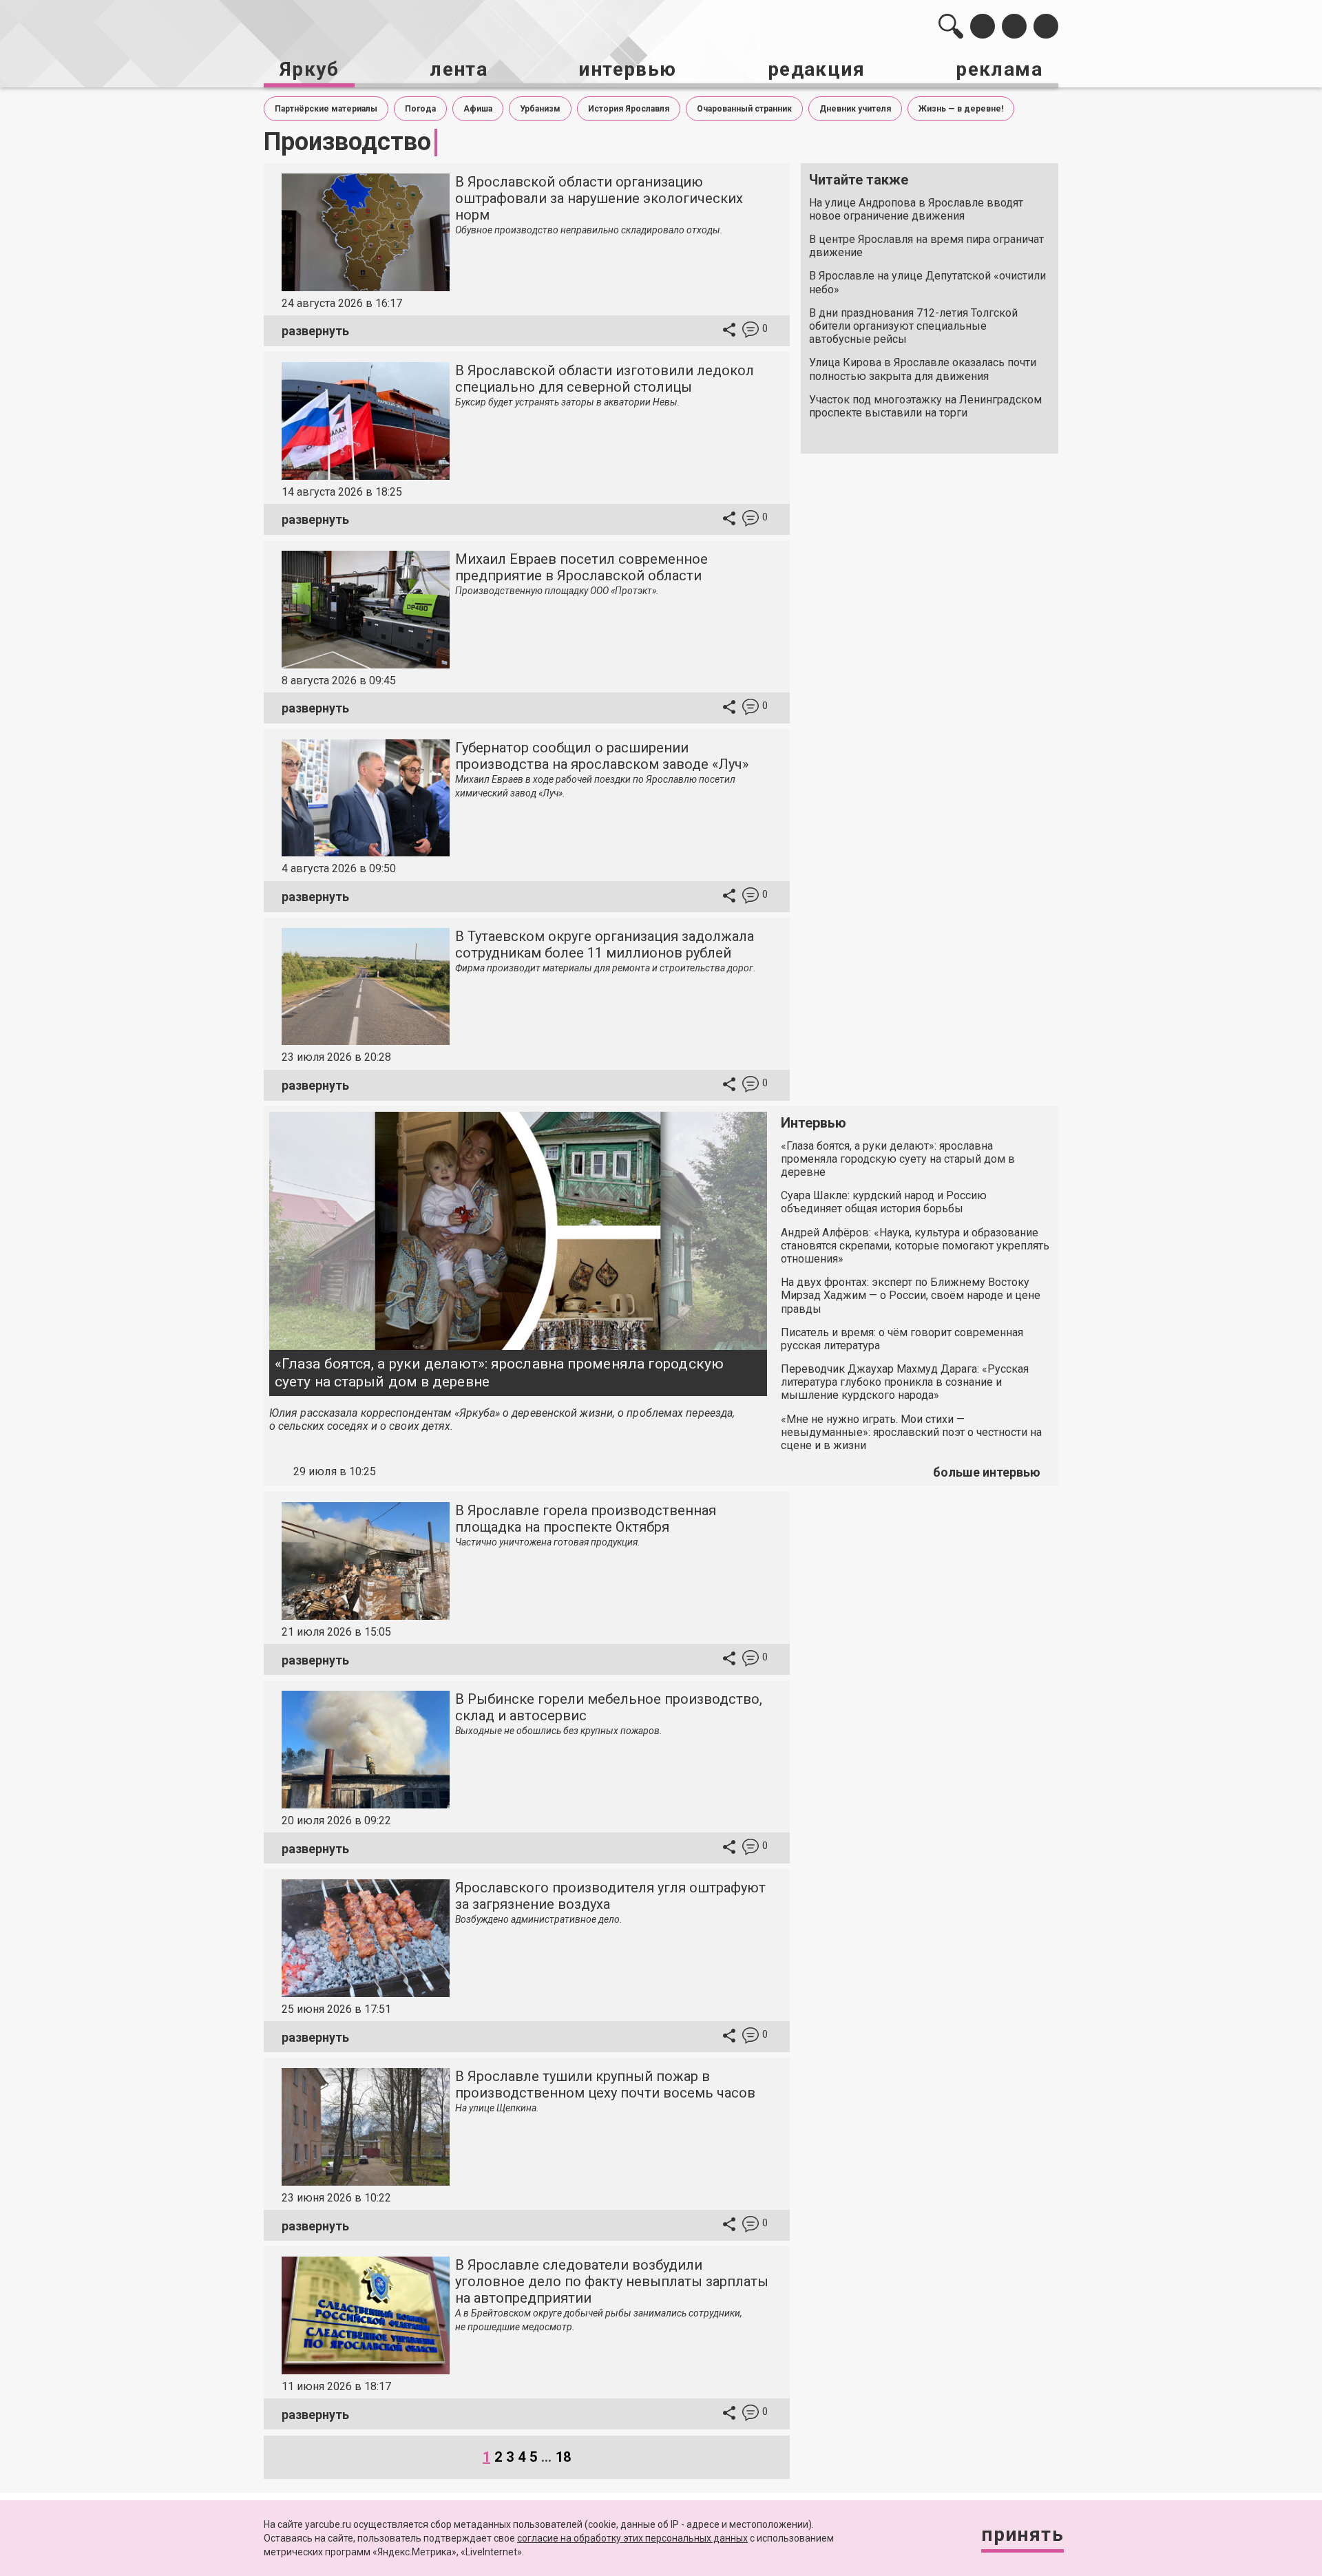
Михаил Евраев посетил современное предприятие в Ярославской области (581, 567)
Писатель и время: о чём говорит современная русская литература (902, 1339)
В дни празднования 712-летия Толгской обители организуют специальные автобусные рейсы (913, 326)
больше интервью (987, 1472)
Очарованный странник (744, 109)
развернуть (315, 331)
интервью (627, 69)
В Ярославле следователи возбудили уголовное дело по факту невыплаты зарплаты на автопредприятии (612, 2281)
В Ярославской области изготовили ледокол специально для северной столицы (605, 379)
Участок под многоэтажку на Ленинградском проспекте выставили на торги (925, 406)
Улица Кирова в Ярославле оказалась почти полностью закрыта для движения (923, 369)
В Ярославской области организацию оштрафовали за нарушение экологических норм (599, 198)
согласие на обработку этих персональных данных (632, 2538)
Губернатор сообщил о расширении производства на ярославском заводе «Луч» (602, 756)
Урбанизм (540, 109)
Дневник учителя (855, 109)
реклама (999, 69)
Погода (420, 109)
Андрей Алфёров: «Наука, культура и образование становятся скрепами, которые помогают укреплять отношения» (915, 1246)
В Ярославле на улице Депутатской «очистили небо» (927, 282)
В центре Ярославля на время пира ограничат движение (926, 246)
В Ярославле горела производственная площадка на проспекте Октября (586, 1519)
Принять (1022, 2534)
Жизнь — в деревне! (961, 109)
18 (563, 2457)
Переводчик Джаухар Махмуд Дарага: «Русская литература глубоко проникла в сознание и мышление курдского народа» (905, 1382)
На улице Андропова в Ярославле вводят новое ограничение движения (916, 209)
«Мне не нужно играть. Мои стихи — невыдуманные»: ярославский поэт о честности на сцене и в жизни (911, 1432)
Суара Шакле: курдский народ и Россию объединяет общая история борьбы (884, 1202)
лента (459, 69)
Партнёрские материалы (326, 109)
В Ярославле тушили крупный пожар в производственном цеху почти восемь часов (605, 2084)
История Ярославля (629, 109)
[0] (751, 331)
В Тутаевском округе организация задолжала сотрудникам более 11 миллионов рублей (605, 944)
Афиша (478, 109)
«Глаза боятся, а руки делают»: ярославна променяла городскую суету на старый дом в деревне (499, 1372)
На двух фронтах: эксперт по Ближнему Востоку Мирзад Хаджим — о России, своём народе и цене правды (911, 1295)
